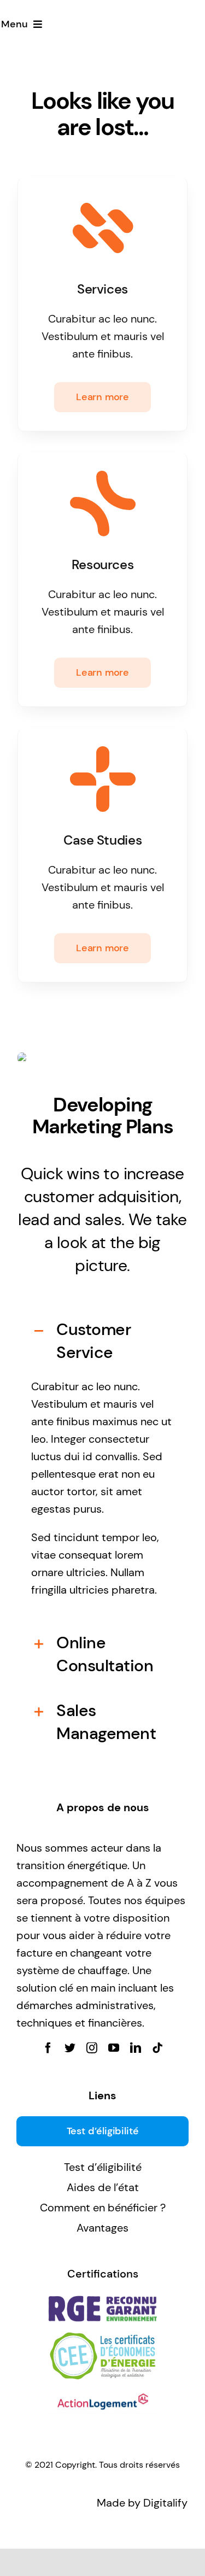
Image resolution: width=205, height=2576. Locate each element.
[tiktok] (157, 2048)
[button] (102, 1341)
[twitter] (70, 2048)
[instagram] (92, 2048)
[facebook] (48, 2048)
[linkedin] (136, 2048)
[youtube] (114, 2048)
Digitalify (165, 2503)
